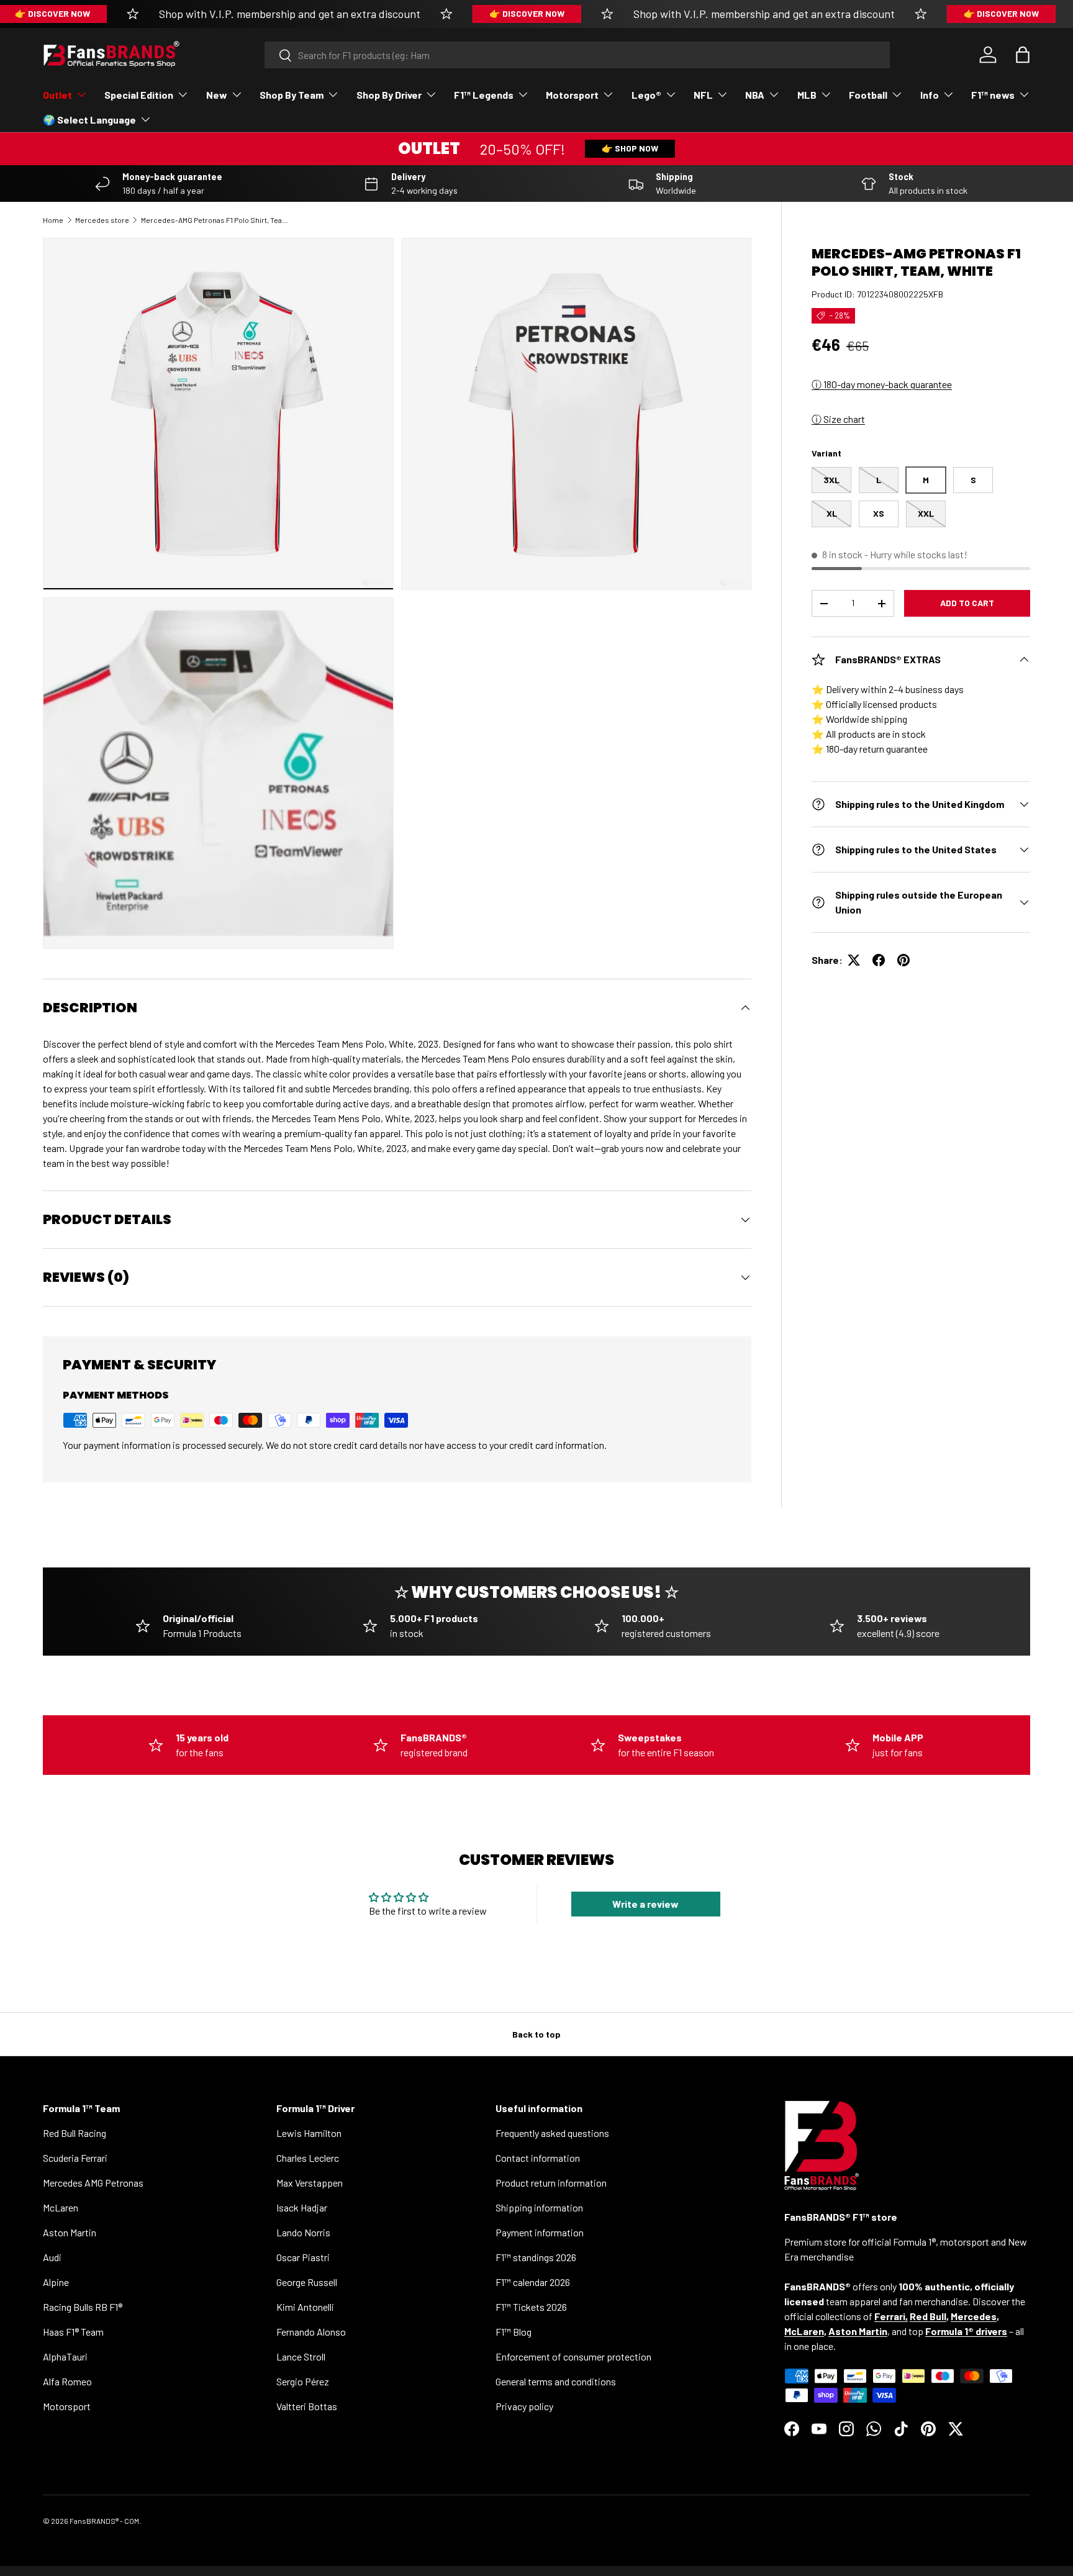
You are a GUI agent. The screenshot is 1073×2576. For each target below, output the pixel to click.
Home (53, 220)
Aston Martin (70, 2232)
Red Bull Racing (75, 2133)
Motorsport (572, 95)
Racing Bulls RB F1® (83, 2307)
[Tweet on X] (854, 960)
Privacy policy (524, 2406)
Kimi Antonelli (305, 2307)
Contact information (538, 2158)
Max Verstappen (310, 2183)
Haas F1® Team (73, 2332)
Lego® (646, 95)
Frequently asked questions (552, 2133)
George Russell (307, 2282)
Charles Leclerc (308, 2158)
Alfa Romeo (67, 2381)
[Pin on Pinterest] (903, 960)
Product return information (551, 2183)
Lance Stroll (301, 2356)
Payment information (540, 2232)
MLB (807, 95)
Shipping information (539, 2207)
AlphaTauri (65, 2356)
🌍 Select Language (89, 120)
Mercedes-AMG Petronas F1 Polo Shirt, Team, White (215, 220)
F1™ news (993, 95)
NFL (703, 95)
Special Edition (139, 95)
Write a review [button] (645, 1904)
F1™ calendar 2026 (533, 2282)
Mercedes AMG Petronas (93, 2183)
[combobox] (577, 55)
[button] (1023, 55)
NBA (755, 95)
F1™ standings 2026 (536, 2257)
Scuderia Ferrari (75, 2158)
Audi (52, 2257)
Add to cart (967, 603)
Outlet (57, 95)
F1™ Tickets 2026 (531, 2307)
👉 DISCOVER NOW (527, 13)
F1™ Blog (514, 2332)
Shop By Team (292, 95)
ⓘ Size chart (838, 419)
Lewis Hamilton (309, 2133)
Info (930, 95)
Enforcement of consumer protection (573, 2356)
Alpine (56, 2282)
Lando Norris (303, 2232)
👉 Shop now (630, 148)
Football (868, 95)
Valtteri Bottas (307, 2406)
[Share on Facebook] (879, 960)
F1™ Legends (484, 95)
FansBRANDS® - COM (104, 2521)
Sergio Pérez (303, 2381)
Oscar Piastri (303, 2257)
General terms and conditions (556, 2381)
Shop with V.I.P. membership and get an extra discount (290, 14)
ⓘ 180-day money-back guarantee (882, 384)
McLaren (61, 2207)
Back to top (536, 2034)
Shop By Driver (389, 95)
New (217, 95)
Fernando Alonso (311, 2332)
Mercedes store (102, 220)
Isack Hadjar (302, 2207)
